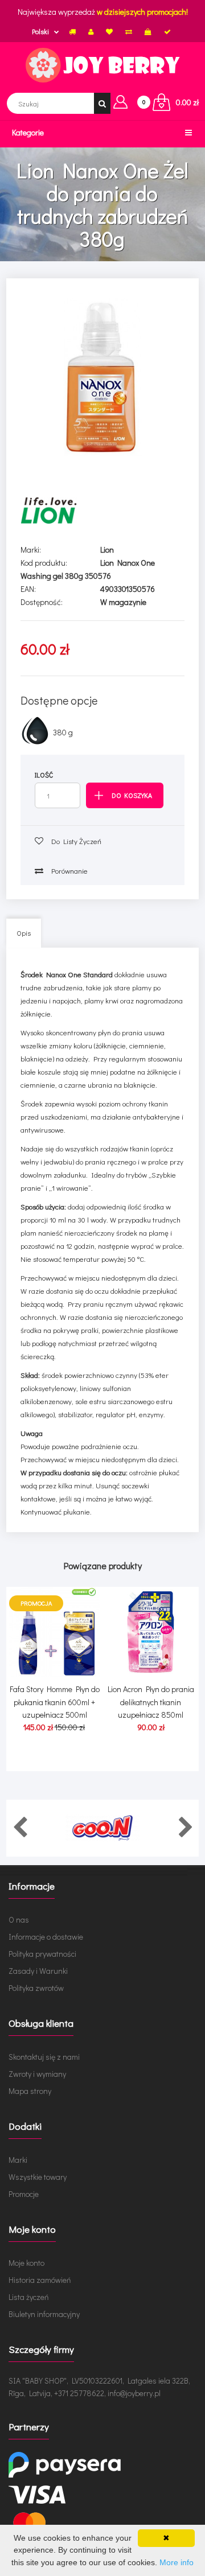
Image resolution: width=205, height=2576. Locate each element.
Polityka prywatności (42, 1954)
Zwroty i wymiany (37, 2074)
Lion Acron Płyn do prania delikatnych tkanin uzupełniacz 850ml (151, 1702)
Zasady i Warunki (38, 1971)
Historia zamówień (40, 2280)
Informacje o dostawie (46, 1937)
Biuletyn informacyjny (44, 2314)
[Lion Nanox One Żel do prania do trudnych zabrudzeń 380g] (102, 377)
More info (177, 2562)
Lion (107, 550)
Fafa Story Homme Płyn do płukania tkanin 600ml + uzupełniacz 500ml (55, 1702)
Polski (40, 31)
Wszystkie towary (38, 2177)
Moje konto (26, 2263)
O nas (19, 1919)
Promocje (24, 2194)
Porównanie (68, 871)
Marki (18, 2160)
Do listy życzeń (75, 841)
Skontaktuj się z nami (44, 2057)
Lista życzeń (29, 2297)
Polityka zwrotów (36, 1988)
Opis (24, 933)
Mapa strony (30, 2091)
